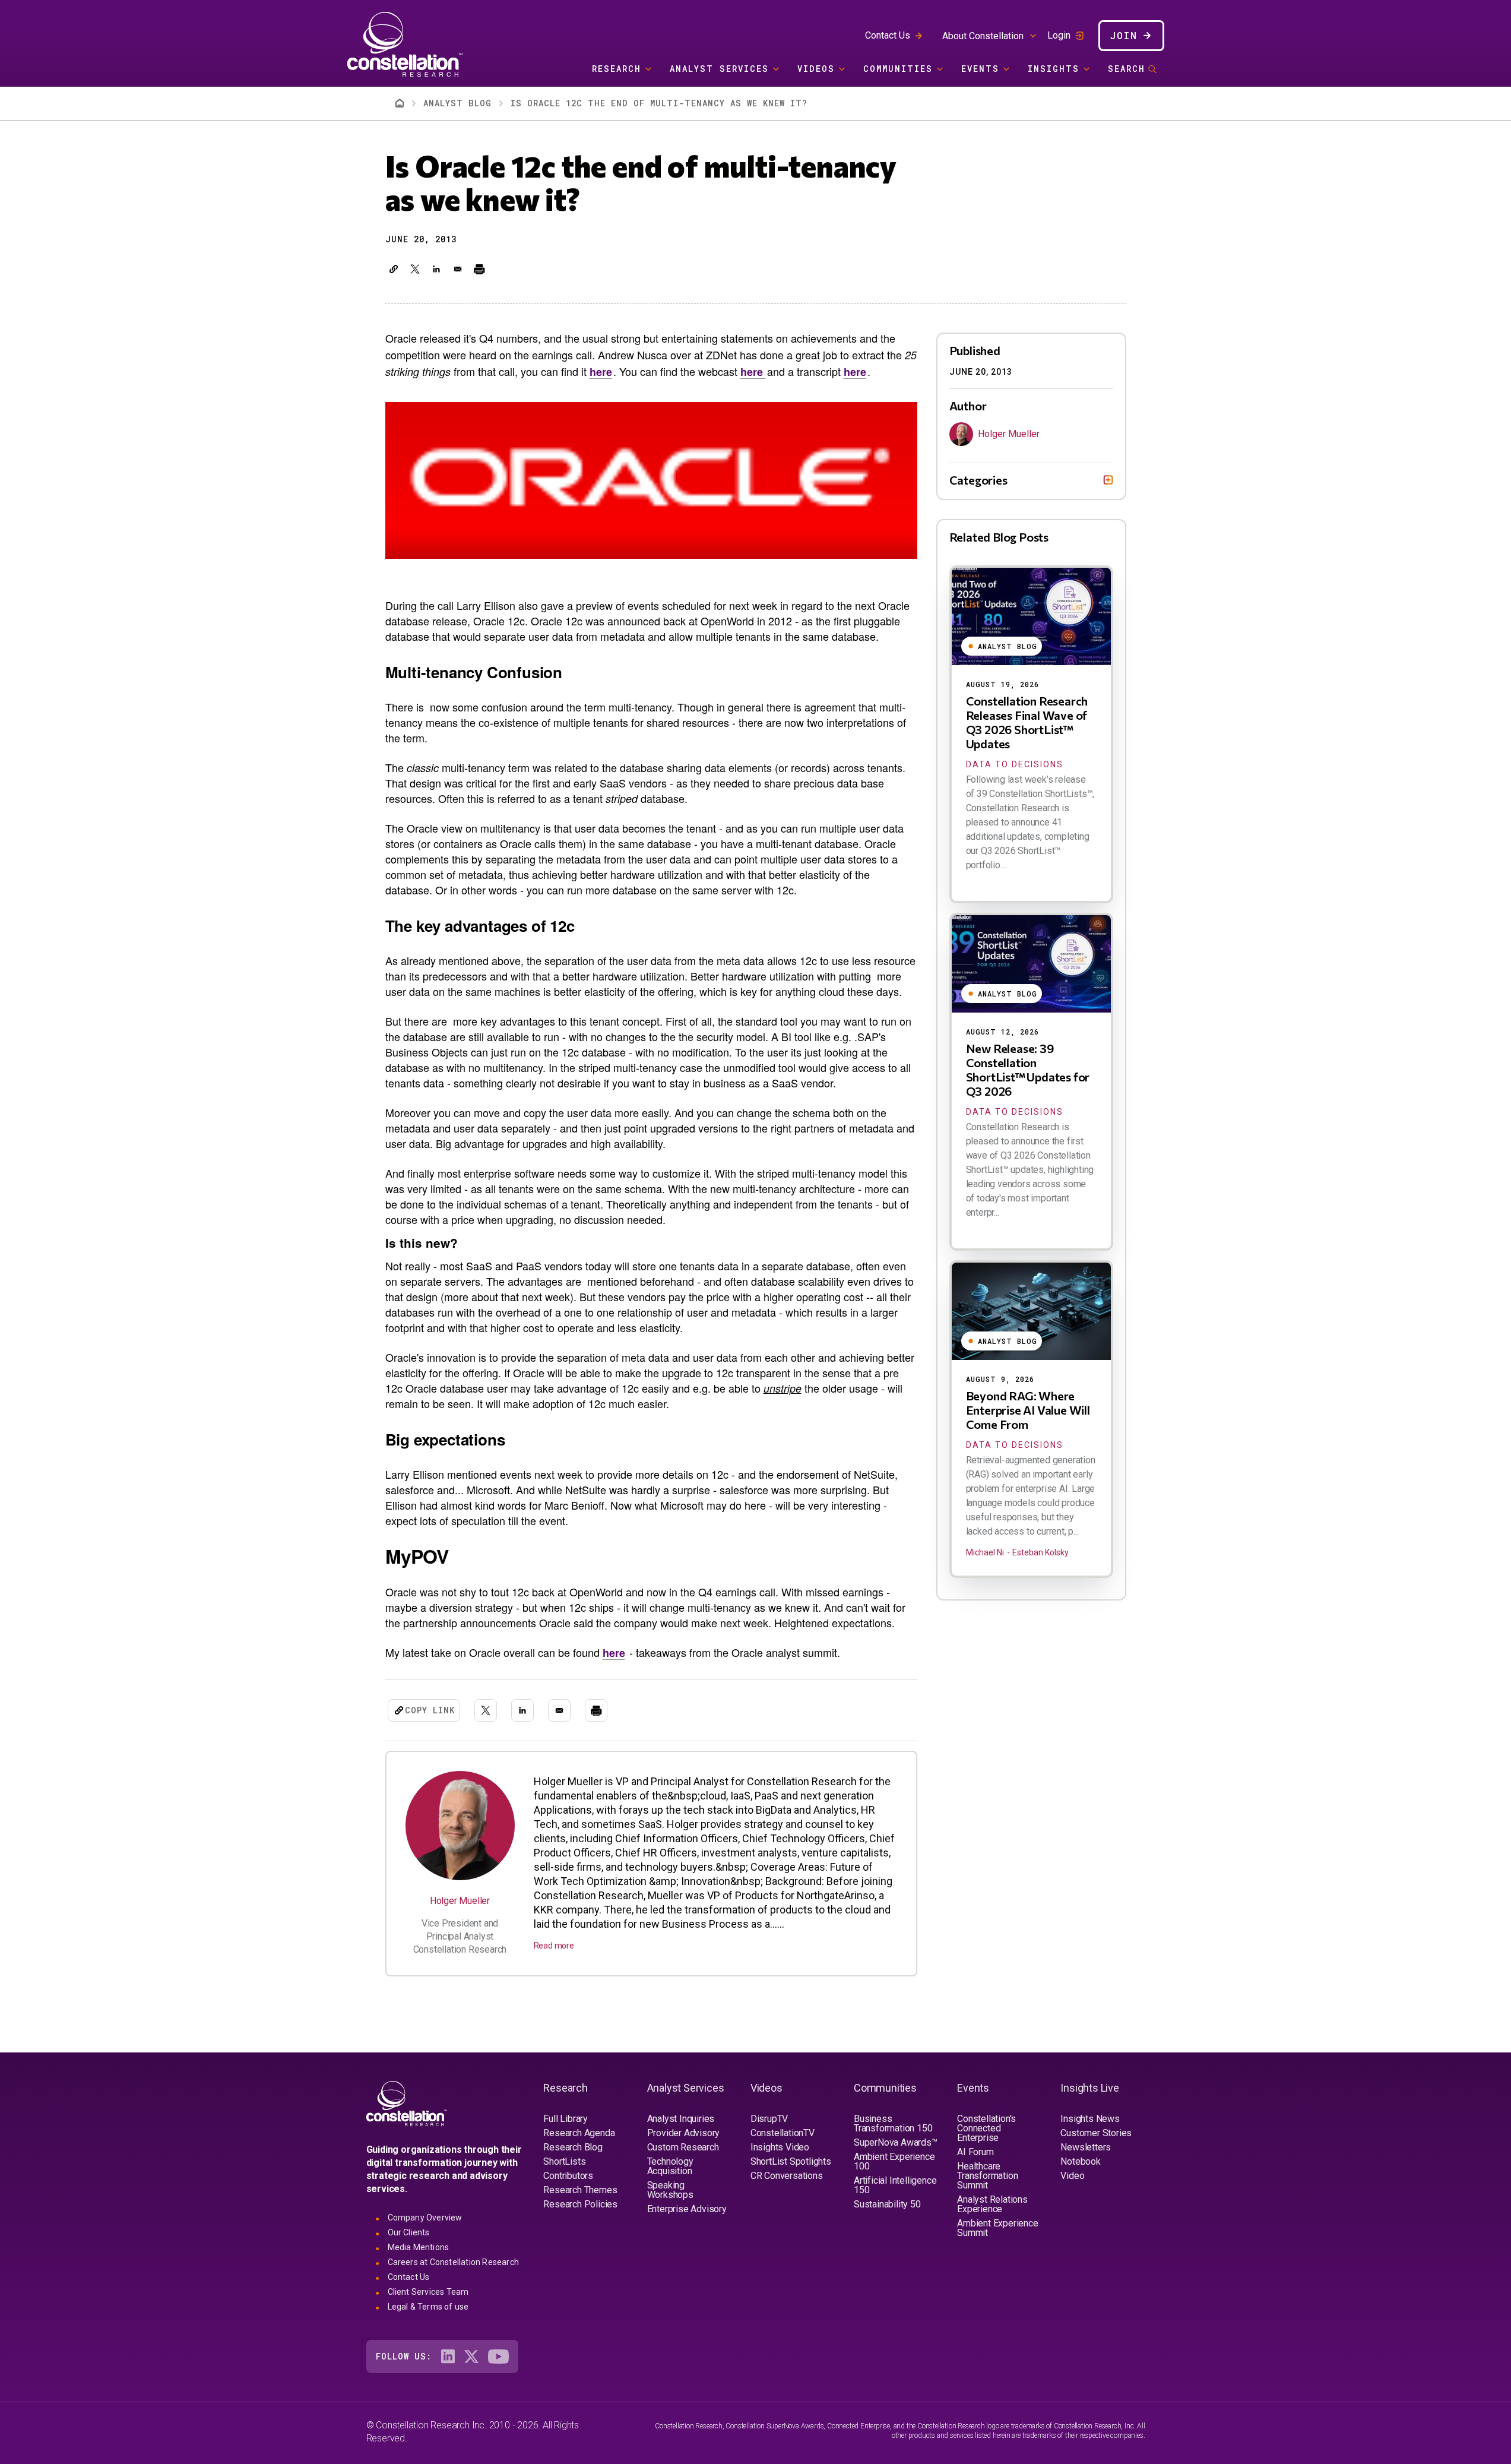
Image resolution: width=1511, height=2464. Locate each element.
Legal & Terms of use (428, 2307)
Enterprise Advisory (687, 2209)
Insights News (1090, 2119)
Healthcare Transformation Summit (987, 2176)
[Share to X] (415, 269)
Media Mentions (419, 2247)
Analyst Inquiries (681, 2119)
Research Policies (580, 2204)
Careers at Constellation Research (454, 2262)
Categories (978, 480)
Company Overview (425, 2218)
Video (1072, 2176)
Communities (898, 69)
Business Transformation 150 (893, 2123)
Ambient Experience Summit (997, 2228)
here (601, 372)
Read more (554, 1946)
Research (617, 69)
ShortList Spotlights (791, 2161)
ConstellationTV (783, 2133)
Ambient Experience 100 (894, 2161)
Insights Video (780, 2147)
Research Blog (573, 2147)
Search (1127, 69)
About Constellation (983, 36)
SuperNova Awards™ (896, 2142)
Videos (816, 69)
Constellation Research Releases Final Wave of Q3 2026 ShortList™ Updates (1027, 722)
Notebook (1080, 2161)
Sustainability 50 (887, 2204)
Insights (1054, 69)
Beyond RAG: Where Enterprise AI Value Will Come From (1028, 1410)
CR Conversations (787, 2176)
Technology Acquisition (670, 2166)
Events (980, 69)
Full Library (566, 2119)
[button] (394, 269)
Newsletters (1086, 2147)
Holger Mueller (460, 1901)
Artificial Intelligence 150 (895, 2185)
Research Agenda (579, 2133)
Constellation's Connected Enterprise (986, 2128)
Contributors (568, 2176)
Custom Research (683, 2147)
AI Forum (975, 2152)
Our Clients (409, 2232)
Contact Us (888, 35)
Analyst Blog (457, 103)
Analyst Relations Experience (992, 2204)
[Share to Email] (458, 269)
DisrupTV (769, 2119)
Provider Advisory (684, 2133)
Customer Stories (1096, 2133)
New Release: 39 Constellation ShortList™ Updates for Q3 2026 (1028, 1070)
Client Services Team (428, 2292)
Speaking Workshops (670, 2190)
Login (1059, 36)
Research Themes (580, 2190)
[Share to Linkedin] (436, 269)
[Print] (479, 269)
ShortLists (564, 2161)
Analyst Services (719, 69)
